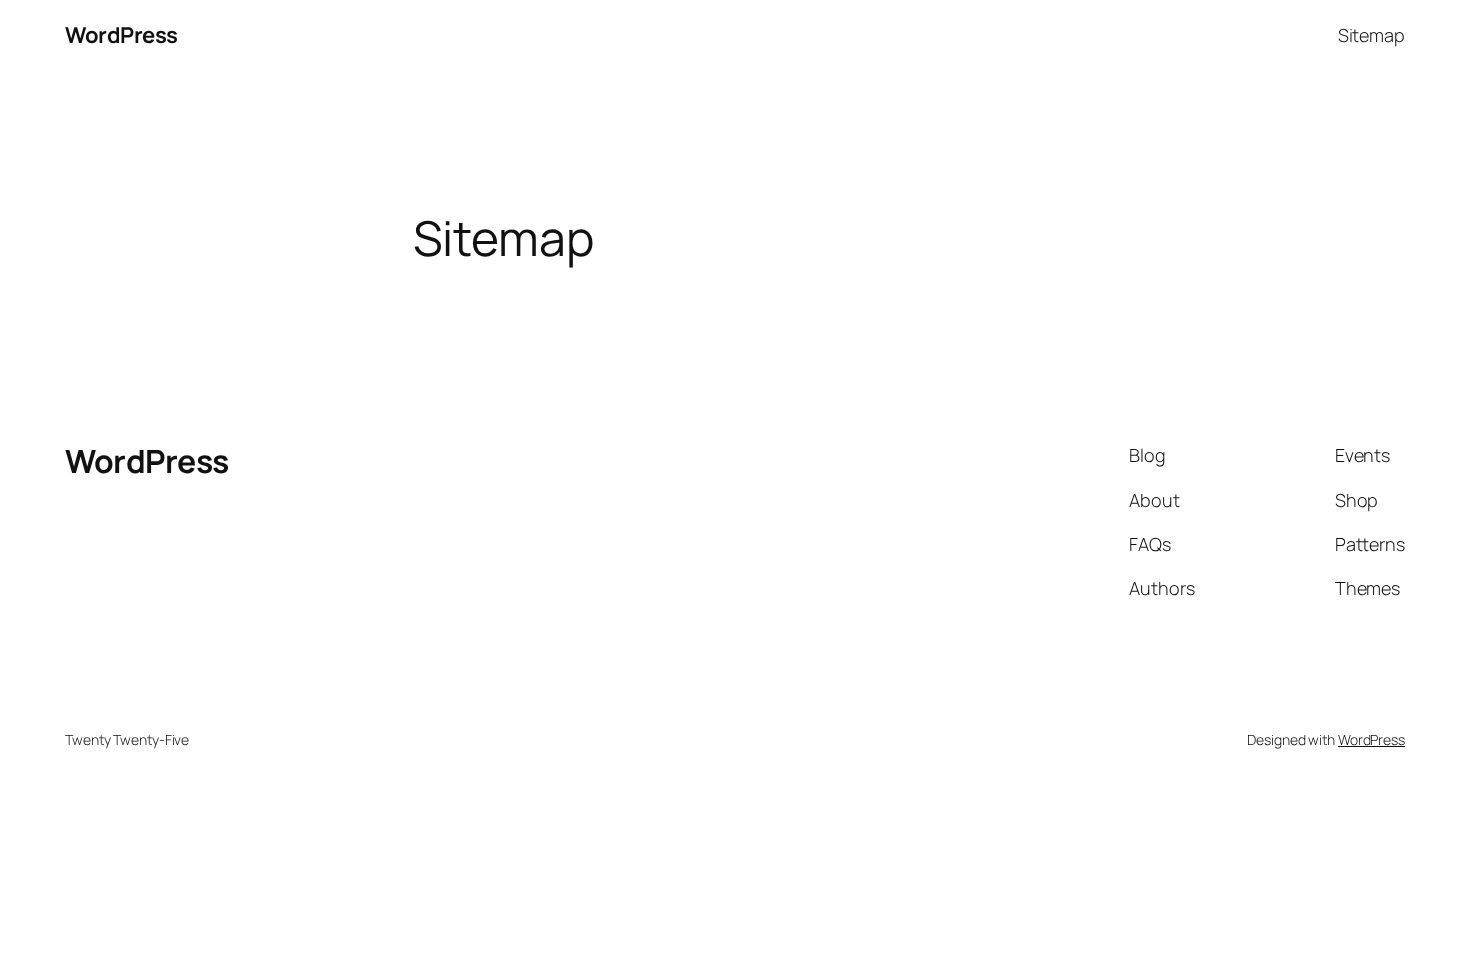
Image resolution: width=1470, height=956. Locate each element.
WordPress (121, 35)
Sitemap (1371, 35)
